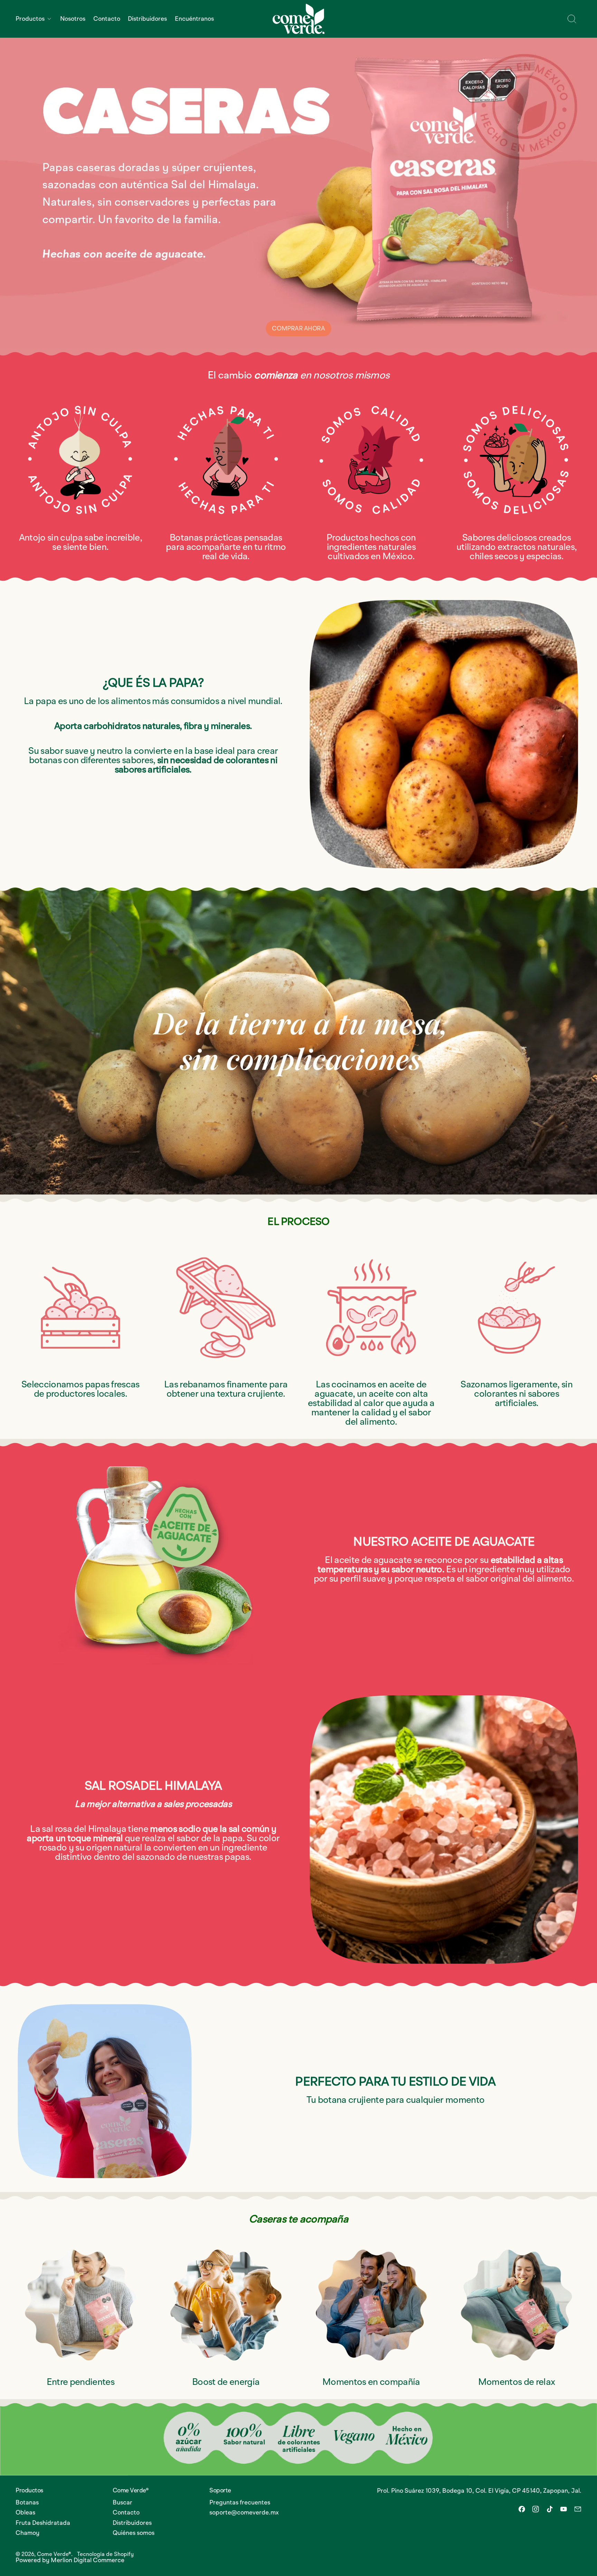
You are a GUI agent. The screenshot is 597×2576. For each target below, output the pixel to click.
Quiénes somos (134, 2533)
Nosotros (73, 19)
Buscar (122, 2503)
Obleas (25, 2513)
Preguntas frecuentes (240, 2503)
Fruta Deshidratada (43, 2523)
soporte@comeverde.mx (244, 2513)
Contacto (107, 19)
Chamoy (27, 2533)
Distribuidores (147, 19)
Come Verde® (54, 2555)
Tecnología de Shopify (105, 2555)
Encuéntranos (194, 19)
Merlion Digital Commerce (88, 2560)
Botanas (27, 2503)
